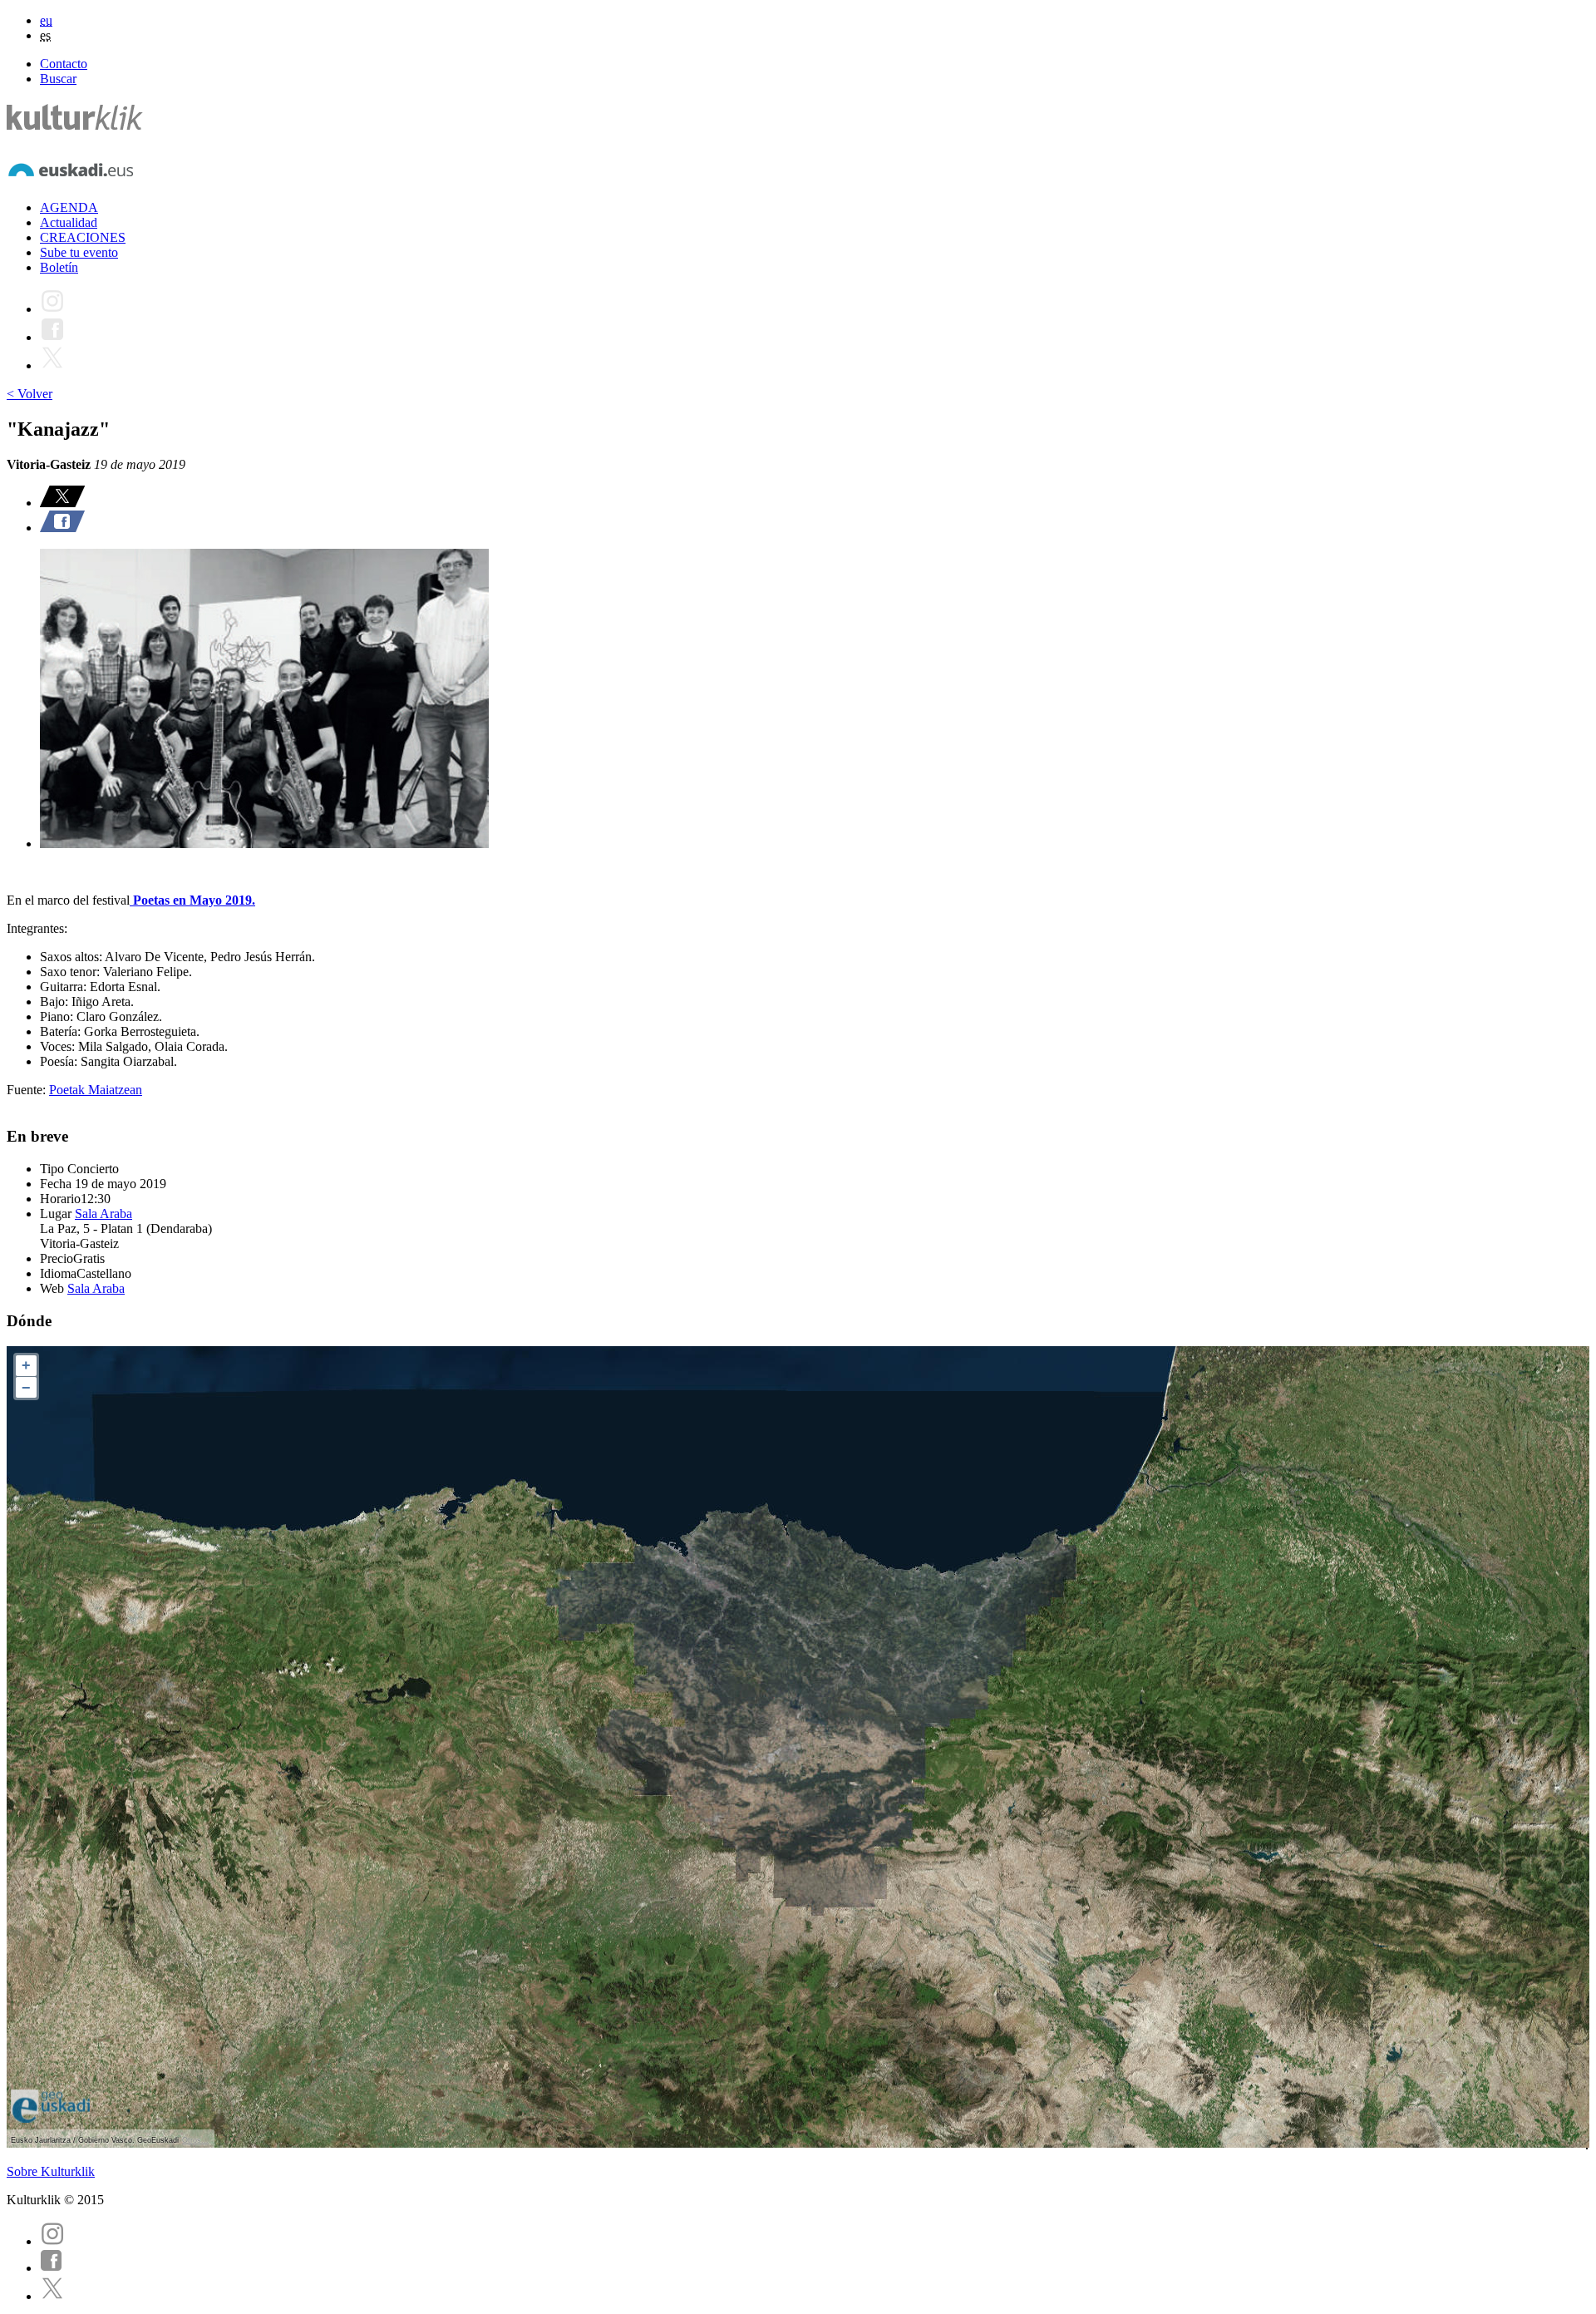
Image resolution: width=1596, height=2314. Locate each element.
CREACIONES (83, 237)
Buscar (58, 79)
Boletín (59, 267)
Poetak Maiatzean (96, 1090)
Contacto (64, 64)
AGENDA (69, 207)
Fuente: (28, 1090)
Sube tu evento (79, 252)
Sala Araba (103, 1214)
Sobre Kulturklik (51, 2171)
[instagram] (52, 2241)
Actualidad (69, 222)
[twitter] (52, 2296)
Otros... (195, 2140)
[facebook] (52, 2268)
